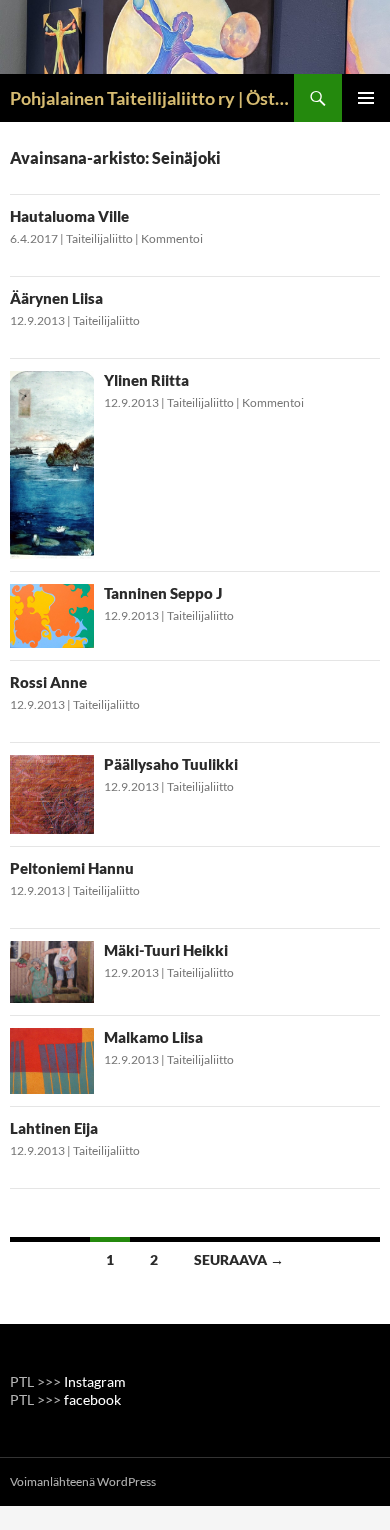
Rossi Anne (48, 682)
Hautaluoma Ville (69, 216)
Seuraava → (239, 1259)
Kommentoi (172, 238)
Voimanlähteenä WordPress (83, 1481)
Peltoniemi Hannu (72, 868)
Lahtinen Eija (54, 1128)
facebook (92, 1399)
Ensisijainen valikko (366, 98)
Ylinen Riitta (146, 380)
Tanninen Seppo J (163, 593)
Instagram (95, 1381)
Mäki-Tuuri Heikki (166, 950)
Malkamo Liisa (153, 1037)
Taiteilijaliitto (99, 238)
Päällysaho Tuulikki (171, 764)
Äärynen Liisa (56, 298)
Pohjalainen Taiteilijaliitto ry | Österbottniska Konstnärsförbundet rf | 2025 (152, 98)
